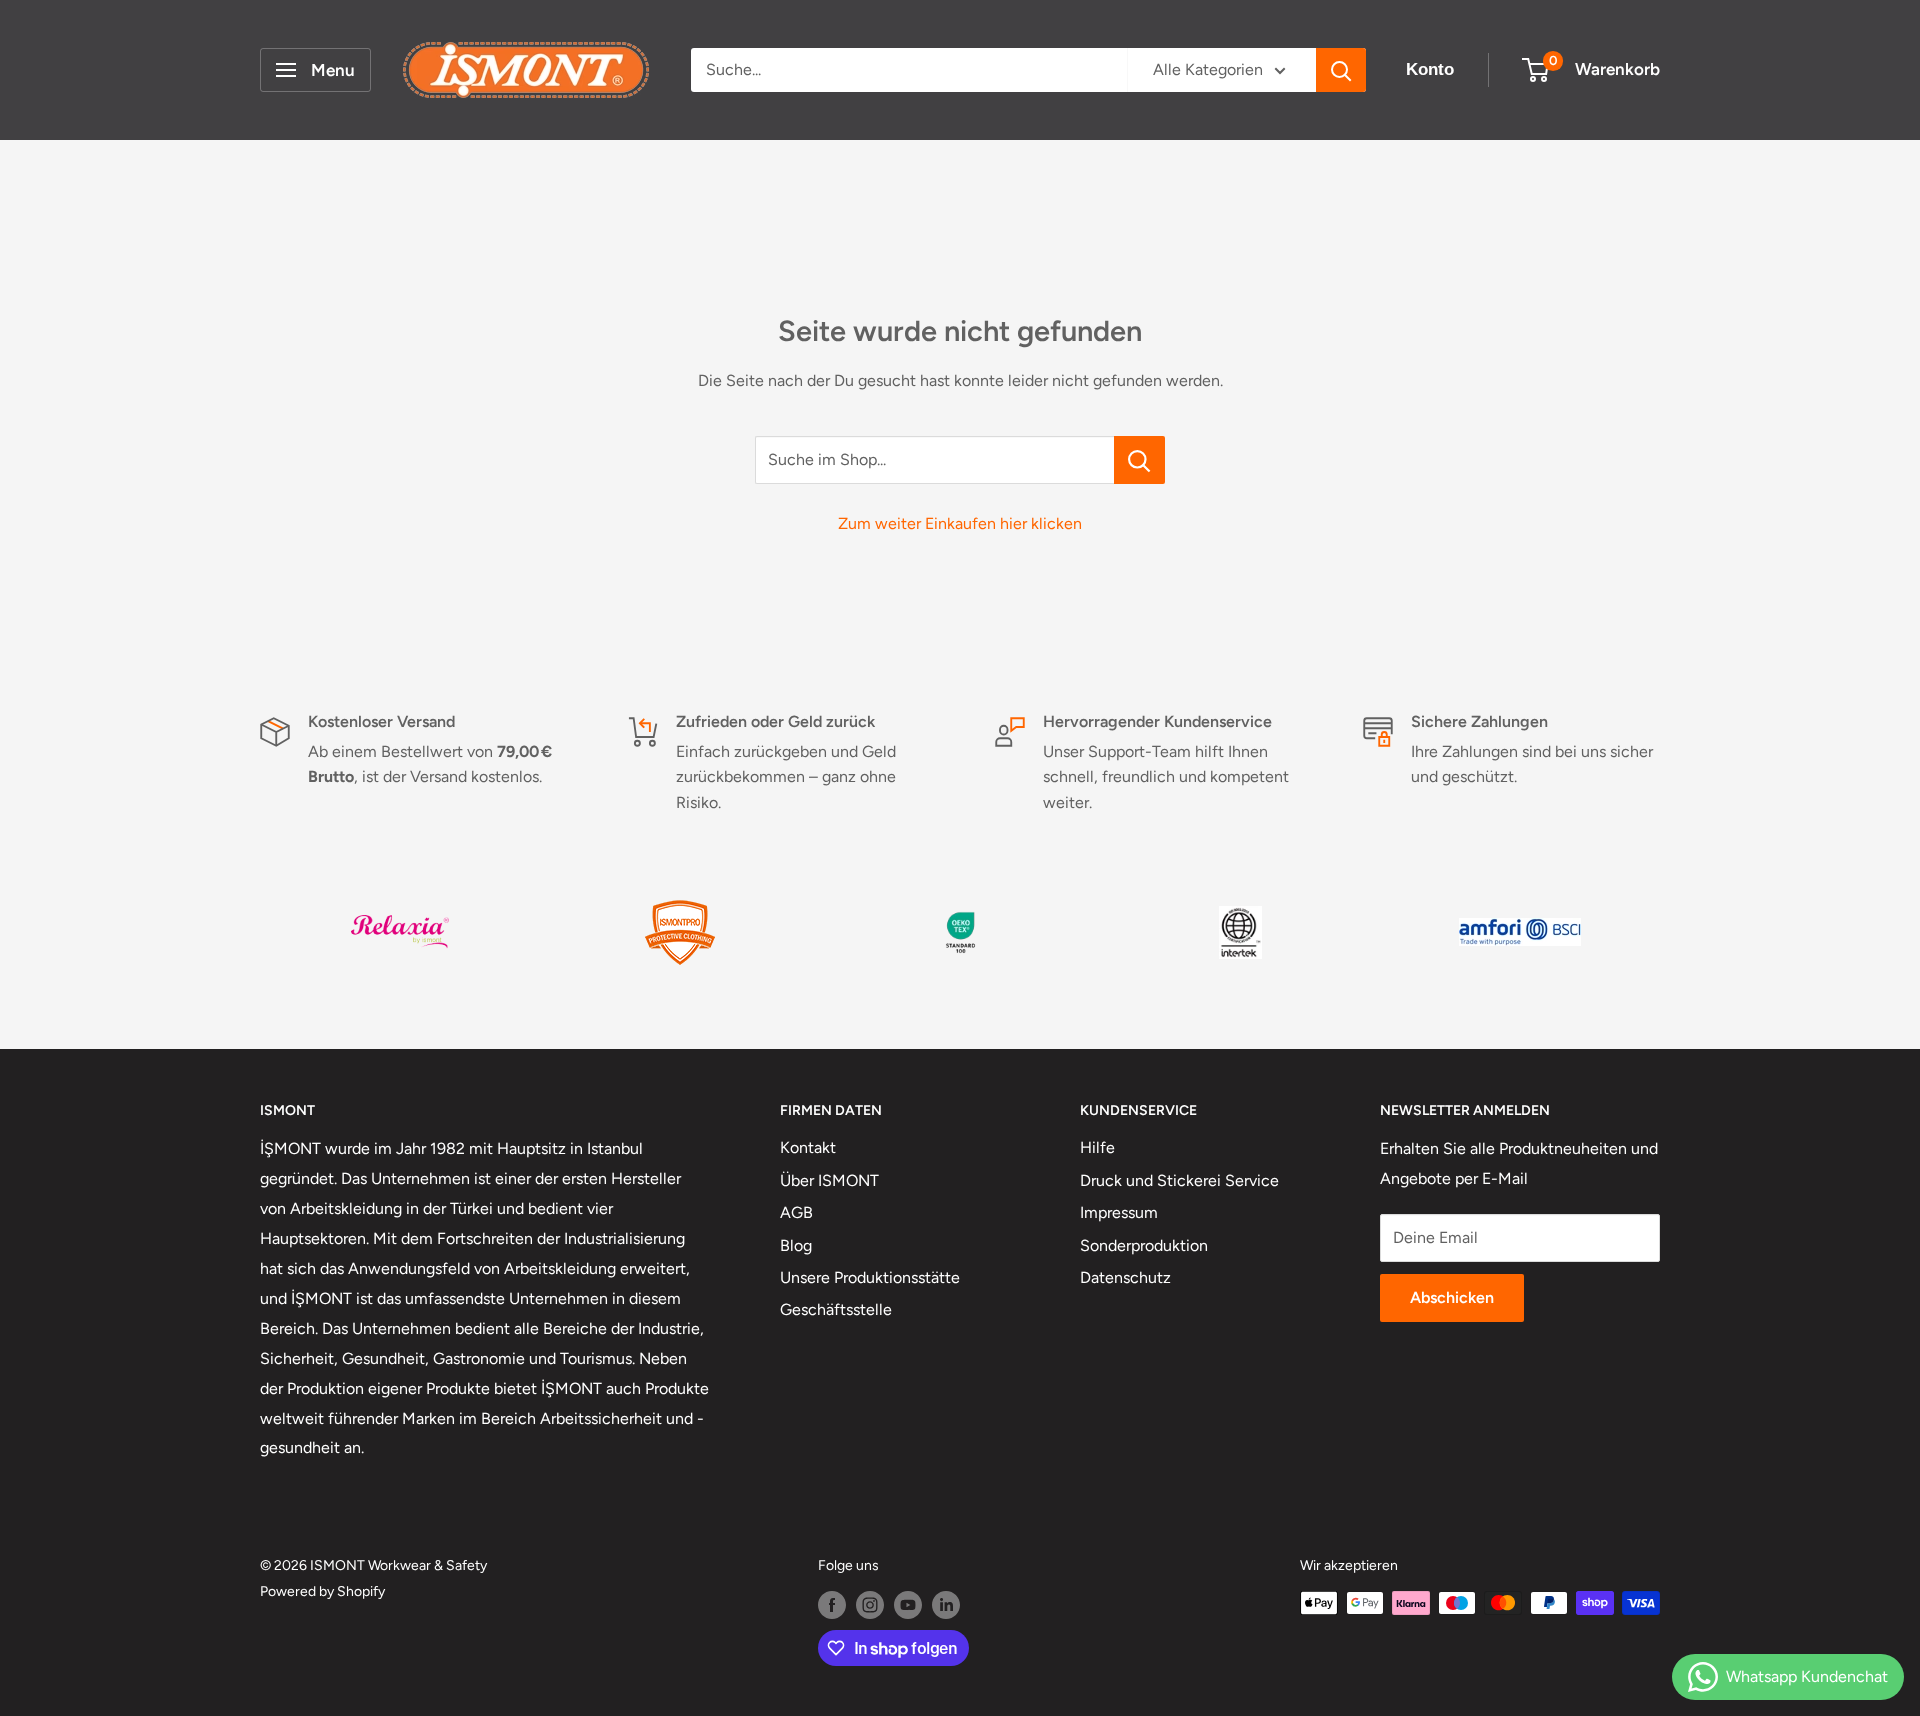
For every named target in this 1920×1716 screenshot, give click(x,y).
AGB (796, 1212)
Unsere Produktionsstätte (870, 1277)
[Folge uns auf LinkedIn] (946, 1605)
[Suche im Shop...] (1139, 460)
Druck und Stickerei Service (1179, 1180)
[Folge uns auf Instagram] (870, 1605)
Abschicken (1452, 1297)
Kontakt (808, 1147)
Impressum (1119, 1212)
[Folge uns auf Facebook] (832, 1605)
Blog (796, 1245)
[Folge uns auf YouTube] (908, 1605)
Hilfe (1097, 1147)
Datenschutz (1125, 1277)
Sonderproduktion (1144, 1245)
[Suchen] (1341, 70)
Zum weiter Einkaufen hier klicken (960, 523)
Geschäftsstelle (836, 1309)
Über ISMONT (829, 1180)
